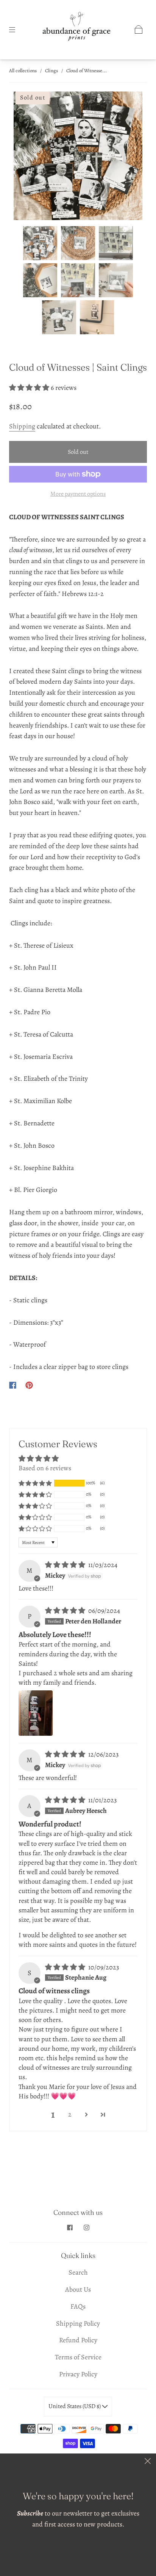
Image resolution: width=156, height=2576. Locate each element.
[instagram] (86, 2227)
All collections (23, 71)
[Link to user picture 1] (36, 1713)
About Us (78, 2289)
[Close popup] (148, 2462)
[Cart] (139, 29)
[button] (27, 157)
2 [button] (70, 2114)
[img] (66, 1565)
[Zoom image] (78, 157)
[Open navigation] (17, 29)
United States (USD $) (75, 2406)
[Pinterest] (29, 1385)
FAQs (78, 2306)
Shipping (22, 426)
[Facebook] (13, 1385)
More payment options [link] (78, 494)
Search (78, 2272)
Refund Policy (78, 2340)
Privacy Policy (78, 2374)
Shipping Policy (78, 2323)
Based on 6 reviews (45, 1468)
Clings (51, 71)
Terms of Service (78, 2357)
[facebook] (70, 2227)
